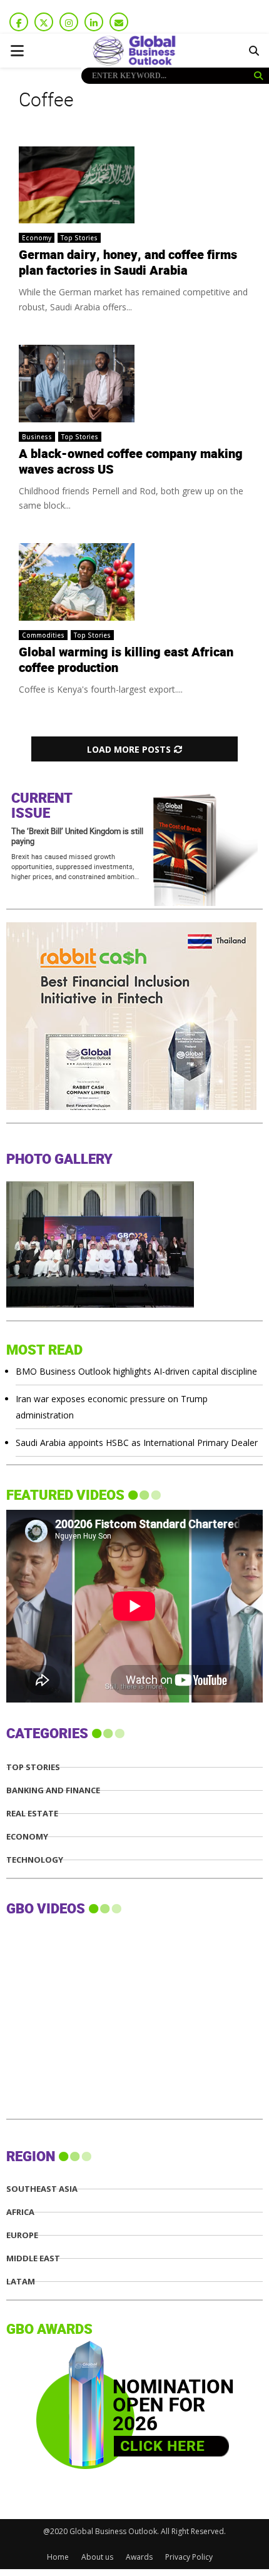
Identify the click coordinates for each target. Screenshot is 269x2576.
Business (37, 437)
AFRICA (20, 2212)
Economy (37, 238)
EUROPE (22, 2235)
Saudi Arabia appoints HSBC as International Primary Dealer (137, 1443)
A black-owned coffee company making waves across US (131, 462)
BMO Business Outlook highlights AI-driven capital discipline (136, 1371)
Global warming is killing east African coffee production (126, 660)
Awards (139, 2557)
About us (97, 2557)
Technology (35, 1860)
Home (58, 2557)
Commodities (43, 635)
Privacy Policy (189, 2557)
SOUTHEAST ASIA (42, 2189)
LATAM (21, 2282)
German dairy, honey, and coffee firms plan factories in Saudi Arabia (128, 263)
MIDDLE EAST (33, 2258)
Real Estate (32, 1814)
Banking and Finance (53, 1790)
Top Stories (79, 238)
